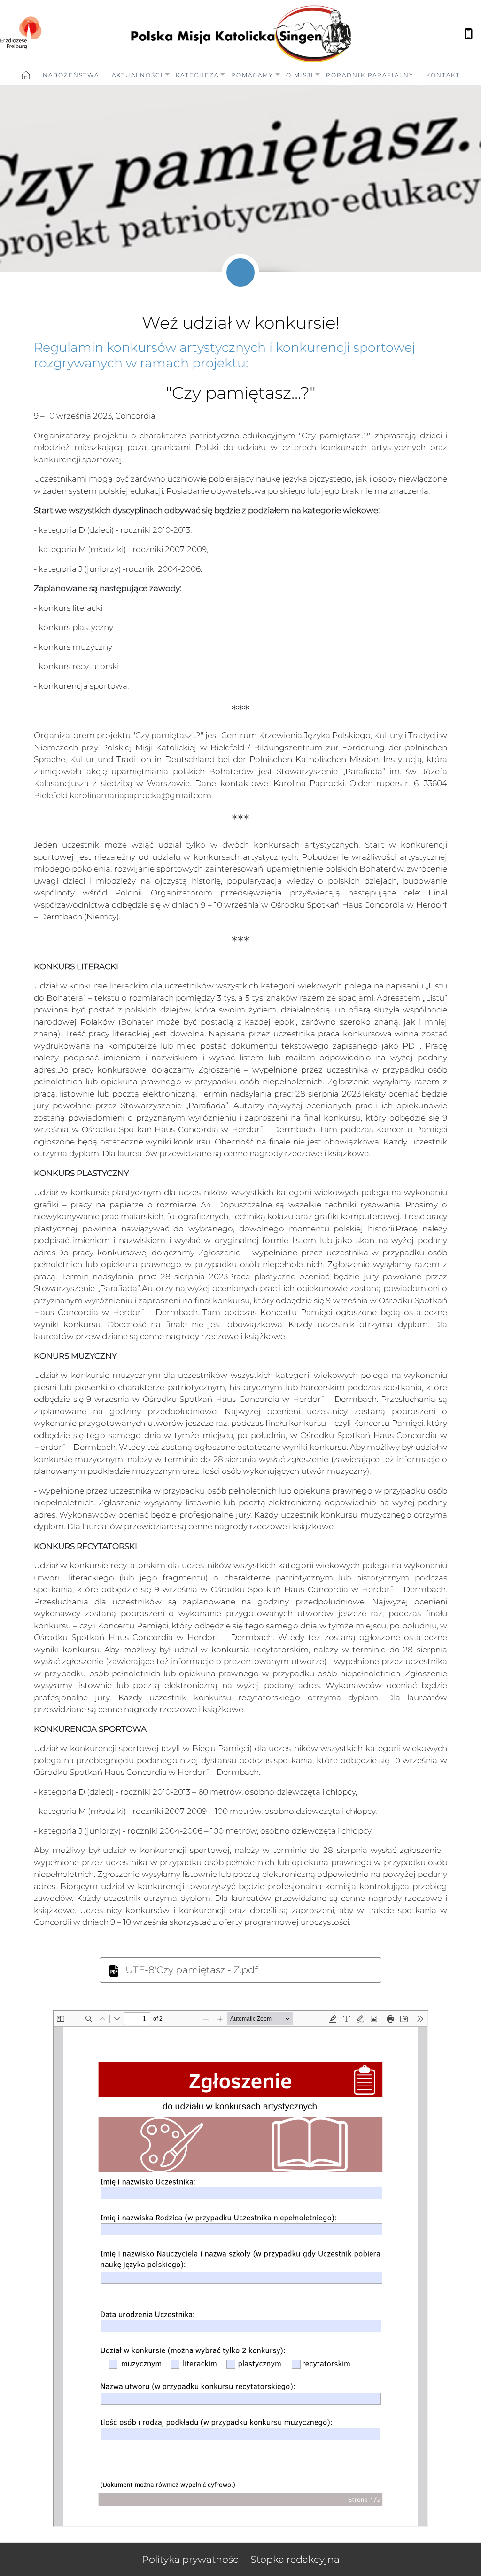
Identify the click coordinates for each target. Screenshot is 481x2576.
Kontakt (443, 75)
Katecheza (197, 75)
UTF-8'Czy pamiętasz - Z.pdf (190, 1970)
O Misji (300, 75)
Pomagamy (252, 75)
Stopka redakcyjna (295, 2559)
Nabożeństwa (71, 75)
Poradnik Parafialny (370, 75)
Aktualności (138, 75)
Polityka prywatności (191, 2559)
